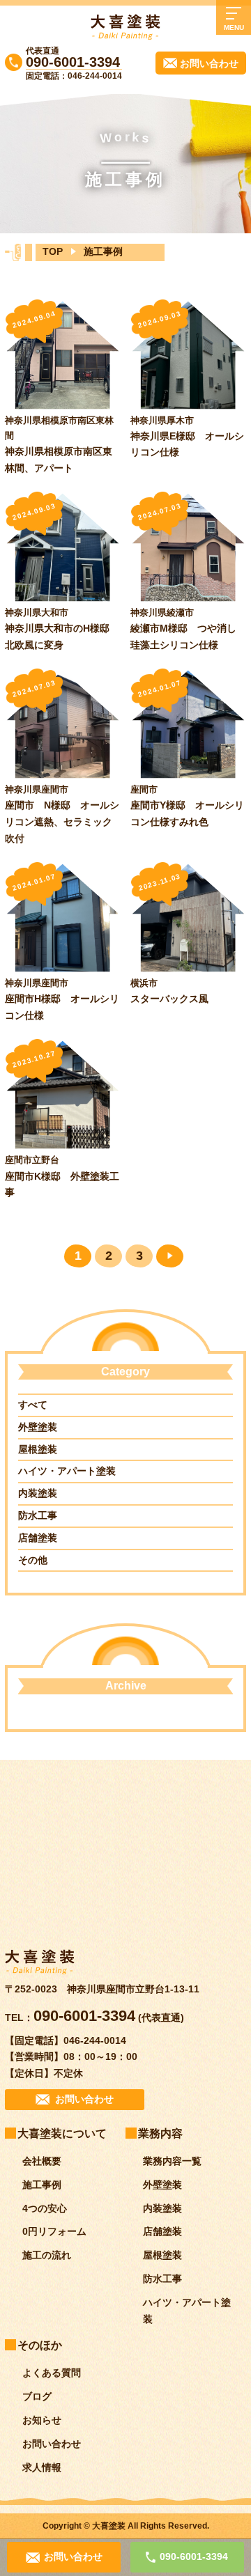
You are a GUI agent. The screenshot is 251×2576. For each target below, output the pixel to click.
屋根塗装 (38, 1449)
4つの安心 (45, 2208)
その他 (33, 1560)
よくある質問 (52, 2373)
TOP (53, 251)
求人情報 (42, 2467)
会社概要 (42, 2161)
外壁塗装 (38, 1427)
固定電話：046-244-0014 (74, 76)
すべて (33, 1405)
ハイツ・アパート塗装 (67, 1471)
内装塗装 (38, 1493)
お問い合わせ (52, 2444)
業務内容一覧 (172, 2161)
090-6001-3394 (73, 62)
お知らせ (42, 2420)
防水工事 (38, 1515)
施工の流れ (47, 2255)
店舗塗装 (38, 1538)
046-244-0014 (95, 2040)
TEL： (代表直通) (94, 2017)
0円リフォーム (54, 2231)
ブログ (37, 2396)
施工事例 (42, 2185)
